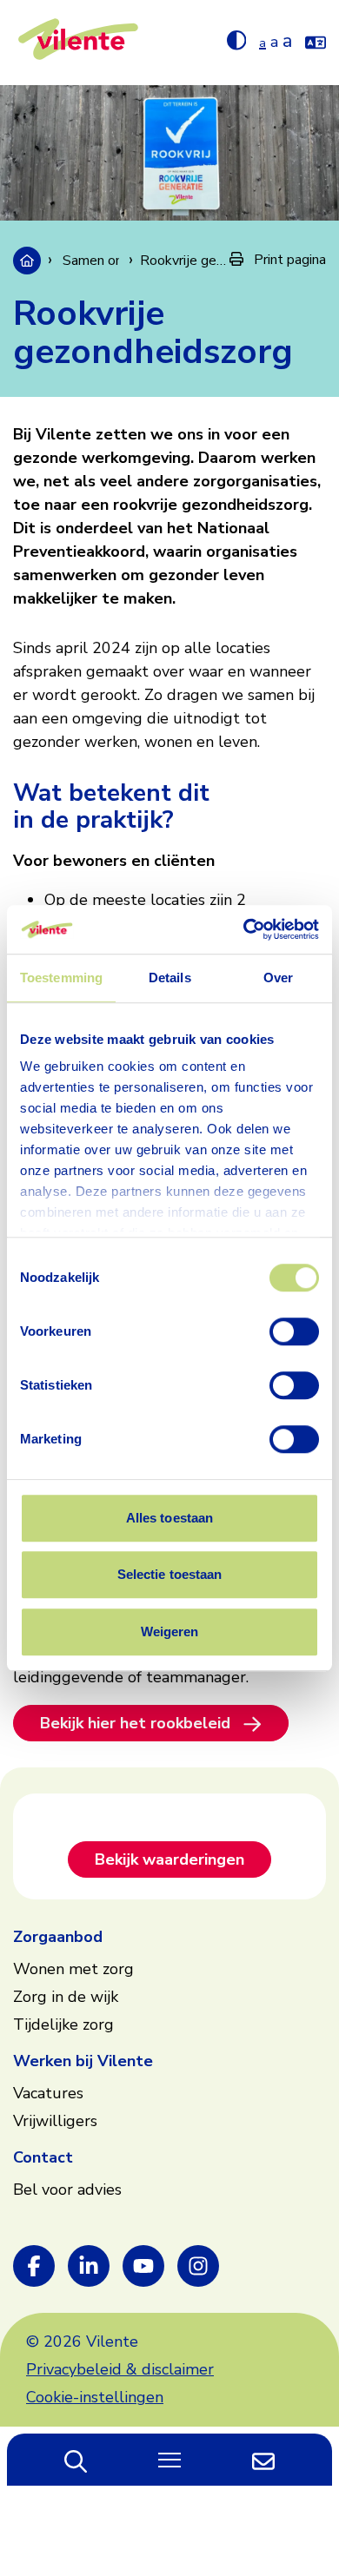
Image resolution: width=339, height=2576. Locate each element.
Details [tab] (170, 978)
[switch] (294, 1331)
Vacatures (48, 2093)
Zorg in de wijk (66, 1997)
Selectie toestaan (170, 1574)
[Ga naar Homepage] (27, 261)
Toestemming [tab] (61, 978)
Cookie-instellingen (95, 2397)
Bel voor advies (67, 2190)
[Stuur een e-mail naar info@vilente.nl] (263, 2460)
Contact (43, 2157)
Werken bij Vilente (83, 2061)
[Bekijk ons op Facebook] (34, 2266)
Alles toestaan (169, 1518)
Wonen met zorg (73, 1969)
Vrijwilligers (55, 2121)
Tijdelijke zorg (63, 2024)
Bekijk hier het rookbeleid (135, 1723)
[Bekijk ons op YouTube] (143, 2266)
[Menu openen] (169, 2460)
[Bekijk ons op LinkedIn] (89, 2266)
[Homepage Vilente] (78, 43)
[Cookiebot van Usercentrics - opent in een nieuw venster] (244, 929)
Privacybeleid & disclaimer (120, 2369)
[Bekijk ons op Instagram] (198, 2266)
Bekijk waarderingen (169, 1859)
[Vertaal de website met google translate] (316, 39)
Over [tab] (278, 978)
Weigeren (170, 1631)
